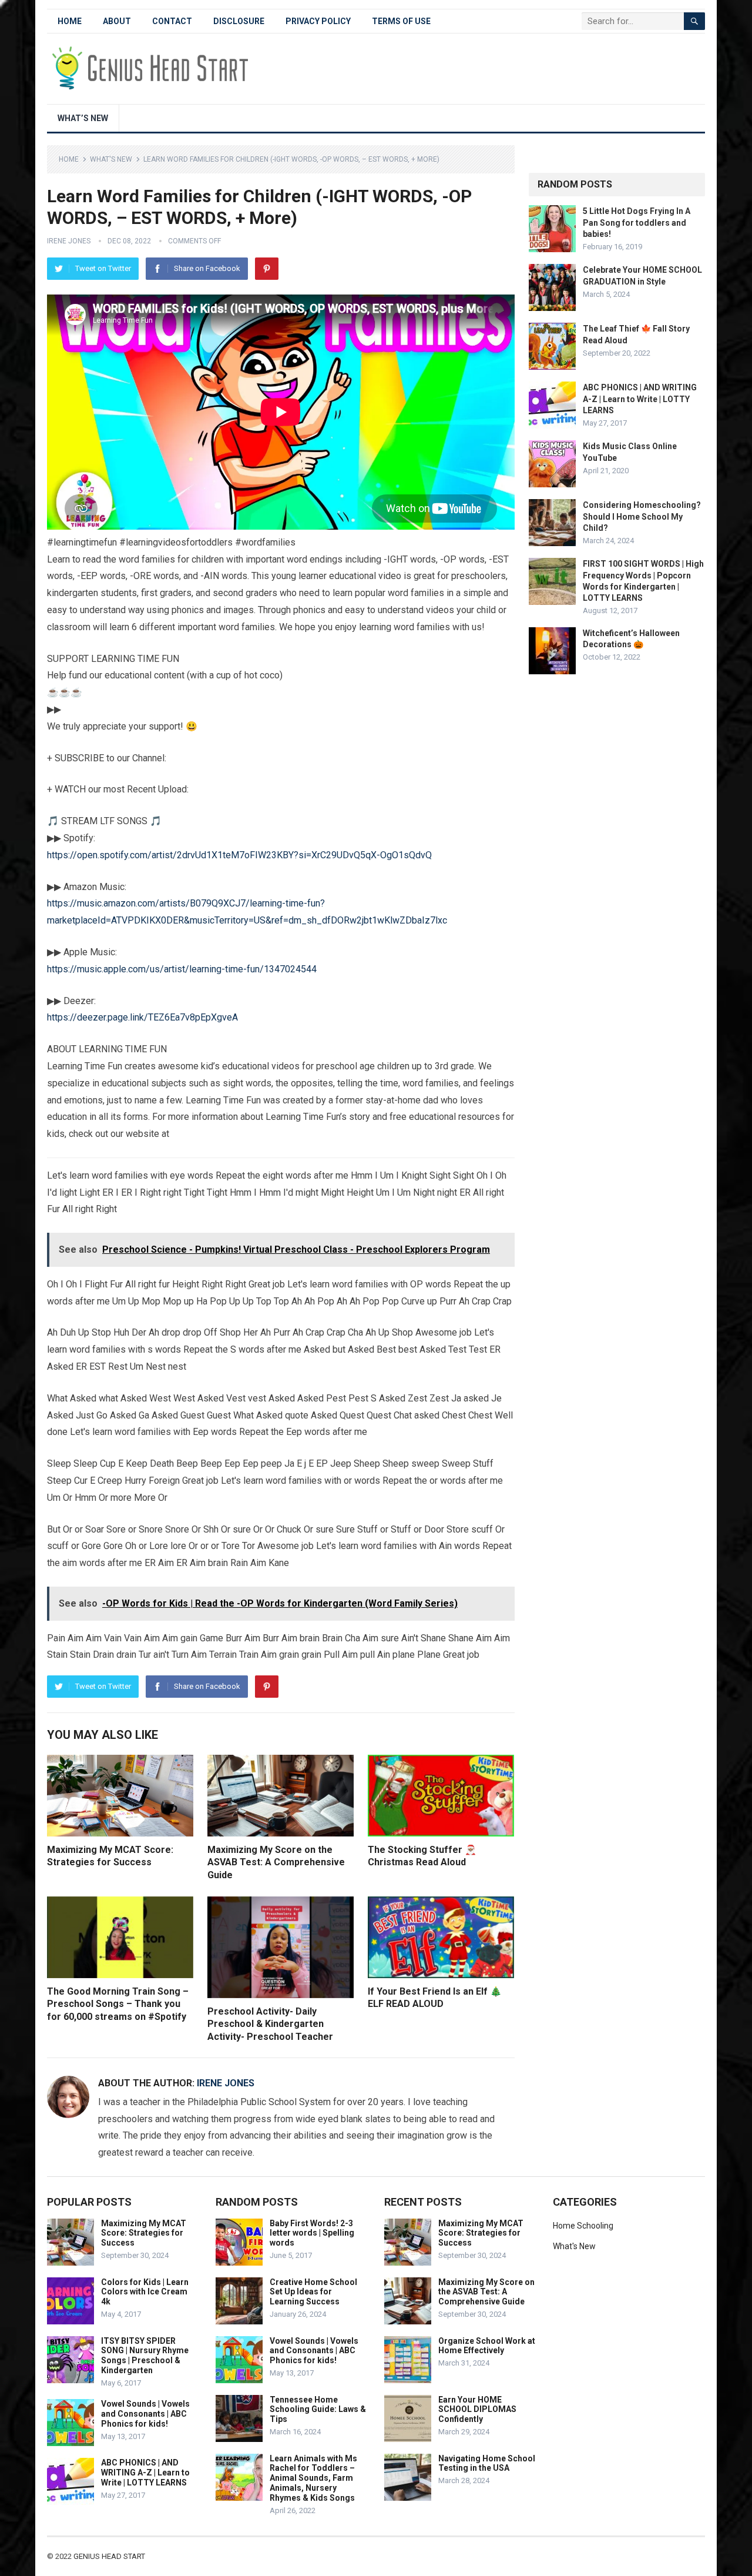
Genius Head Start (109, 2556)
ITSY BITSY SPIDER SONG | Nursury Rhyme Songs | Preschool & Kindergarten (145, 2356)
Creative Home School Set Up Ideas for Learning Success (313, 2292)
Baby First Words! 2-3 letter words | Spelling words (312, 2233)
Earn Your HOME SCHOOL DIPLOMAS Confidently (477, 2410)
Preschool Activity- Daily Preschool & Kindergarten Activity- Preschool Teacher (270, 2024)
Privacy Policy (318, 21)
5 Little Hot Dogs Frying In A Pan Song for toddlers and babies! (637, 222)
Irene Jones (69, 241)
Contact (172, 21)
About (117, 21)
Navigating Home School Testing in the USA (487, 2463)
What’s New (83, 118)
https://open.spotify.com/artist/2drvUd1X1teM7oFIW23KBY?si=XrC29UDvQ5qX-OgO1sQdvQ (239, 855)
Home (70, 21)
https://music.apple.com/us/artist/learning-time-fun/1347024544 (182, 969)
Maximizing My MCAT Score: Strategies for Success (144, 2233)
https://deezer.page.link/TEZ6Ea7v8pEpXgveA (142, 1017)
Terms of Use (401, 21)
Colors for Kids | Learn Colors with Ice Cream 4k (145, 2292)
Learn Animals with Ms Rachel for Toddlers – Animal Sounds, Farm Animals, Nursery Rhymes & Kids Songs (313, 2478)
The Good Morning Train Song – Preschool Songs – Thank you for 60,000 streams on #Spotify (118, 2004)
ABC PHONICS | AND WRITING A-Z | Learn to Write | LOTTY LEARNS (640, 399)
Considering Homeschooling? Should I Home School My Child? (642, 516)
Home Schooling (583, 2226)
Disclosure (239, 21)
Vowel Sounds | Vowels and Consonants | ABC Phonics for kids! (145, 2414)
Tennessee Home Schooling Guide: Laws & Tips (318, 2410)
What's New (111, 159)
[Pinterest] (267, 269)
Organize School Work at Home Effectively (487, 2346)
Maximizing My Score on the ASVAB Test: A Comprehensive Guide (276, 1862)
